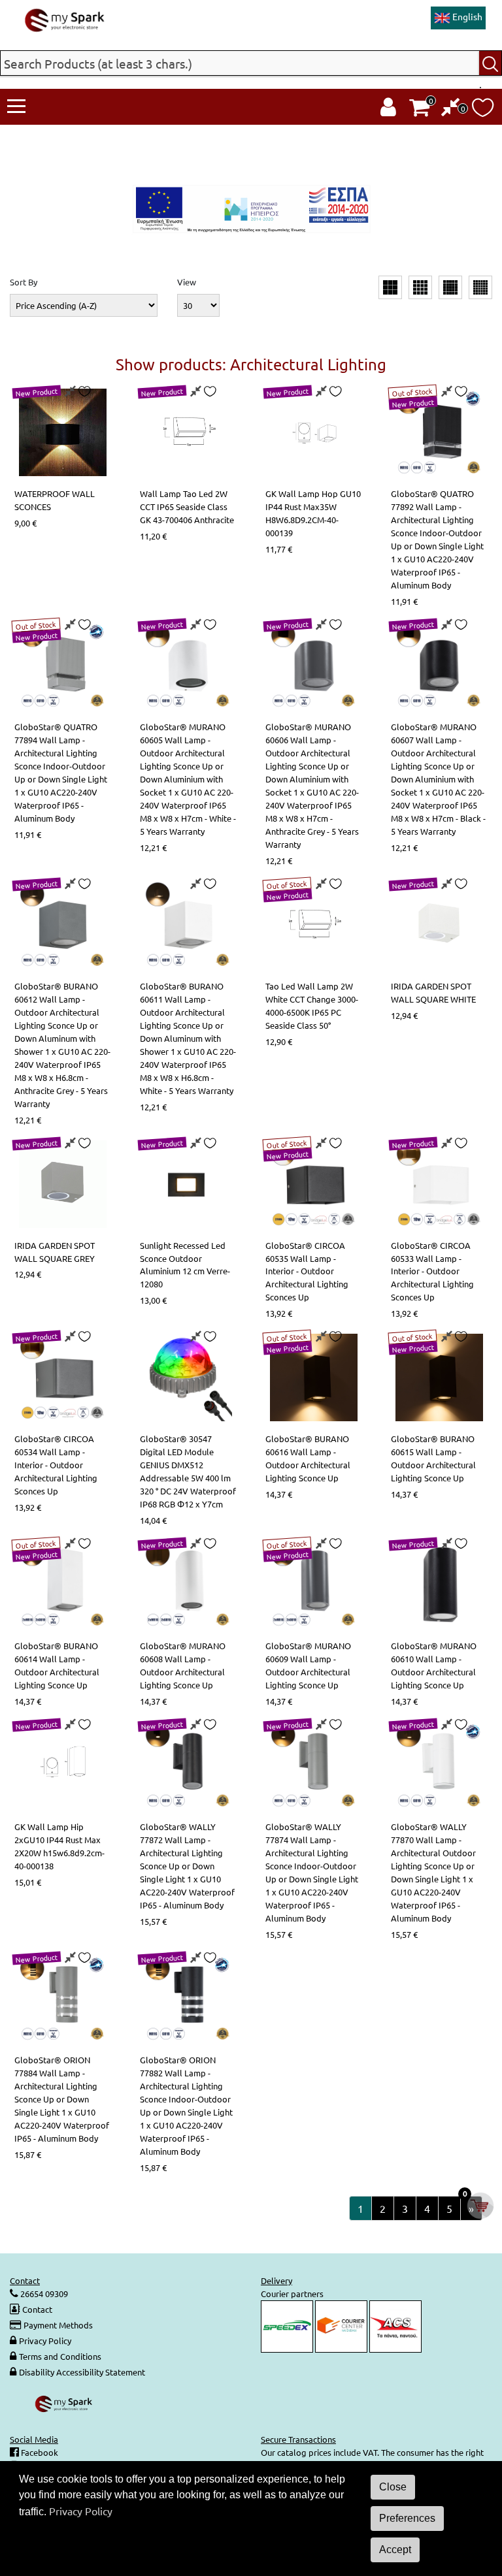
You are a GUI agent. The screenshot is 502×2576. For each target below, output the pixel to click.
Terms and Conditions (60, 2356)
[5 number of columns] (450, 287)
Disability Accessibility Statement (82, 2372)
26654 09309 (43, 2294)
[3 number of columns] (390, 287)
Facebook (39, 2452)
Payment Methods (58, 2325)
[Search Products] (491, 63)
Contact (37, 2309)
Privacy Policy (45, 2341)
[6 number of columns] (480, 287)
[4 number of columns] (420, 287)
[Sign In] (388, 110)
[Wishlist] (483, 111)
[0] (451, 110)
